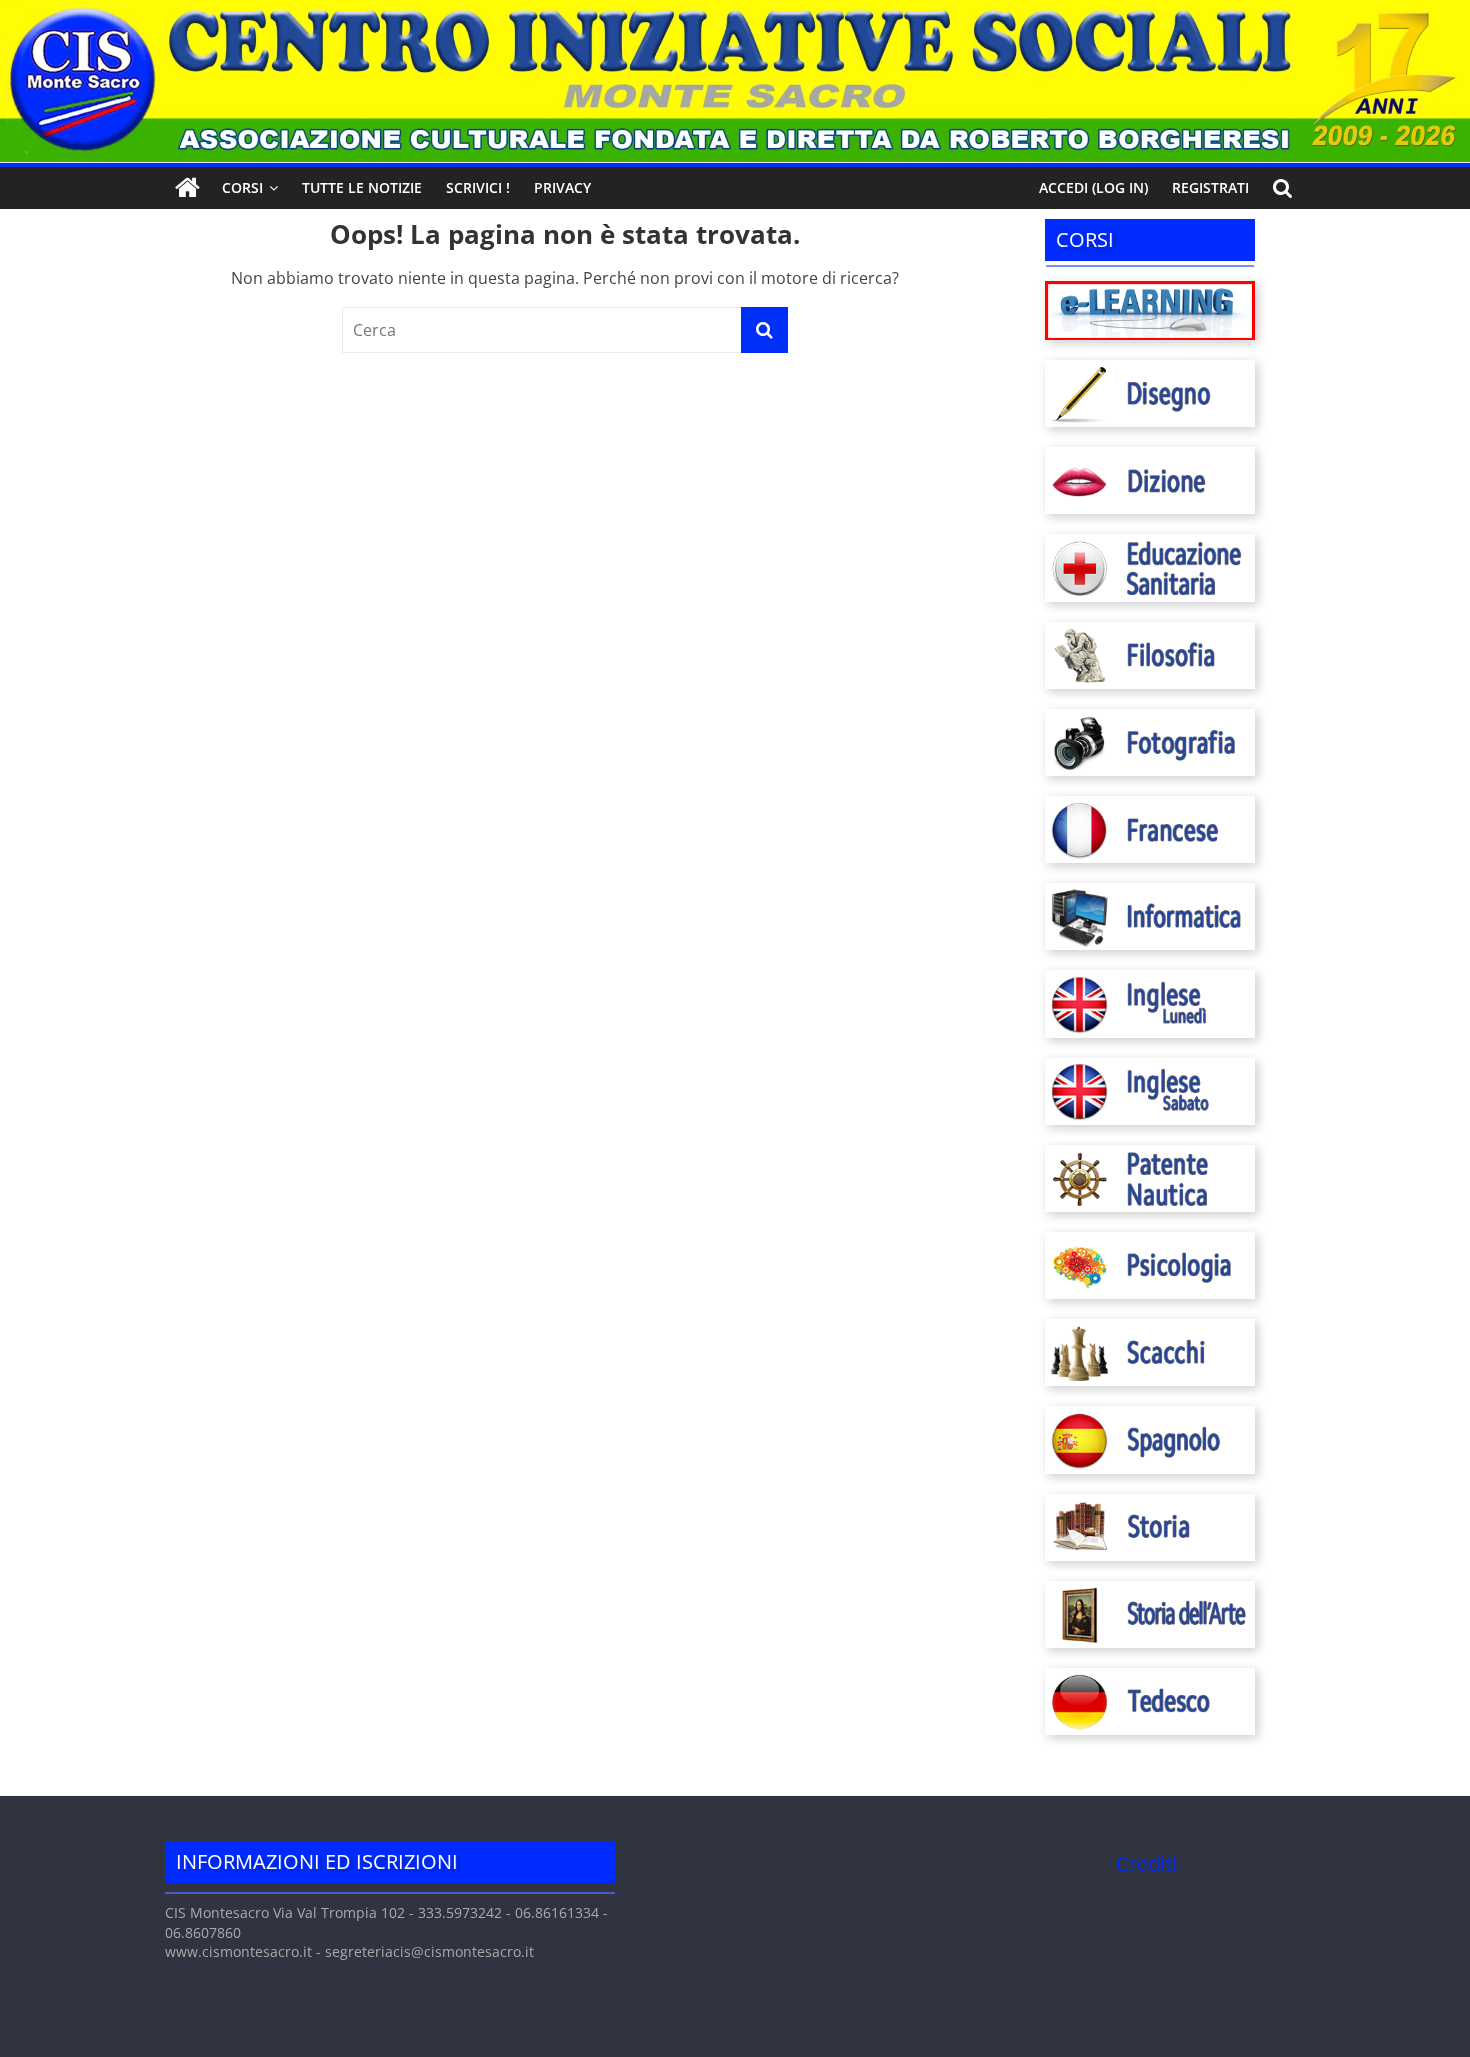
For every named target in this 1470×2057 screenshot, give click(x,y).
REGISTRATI (1210, 187)
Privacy (562, 187)
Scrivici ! (478, 187)
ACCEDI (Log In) (1093, 187)
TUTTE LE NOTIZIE (362, 187)
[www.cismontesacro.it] (735, 12)
